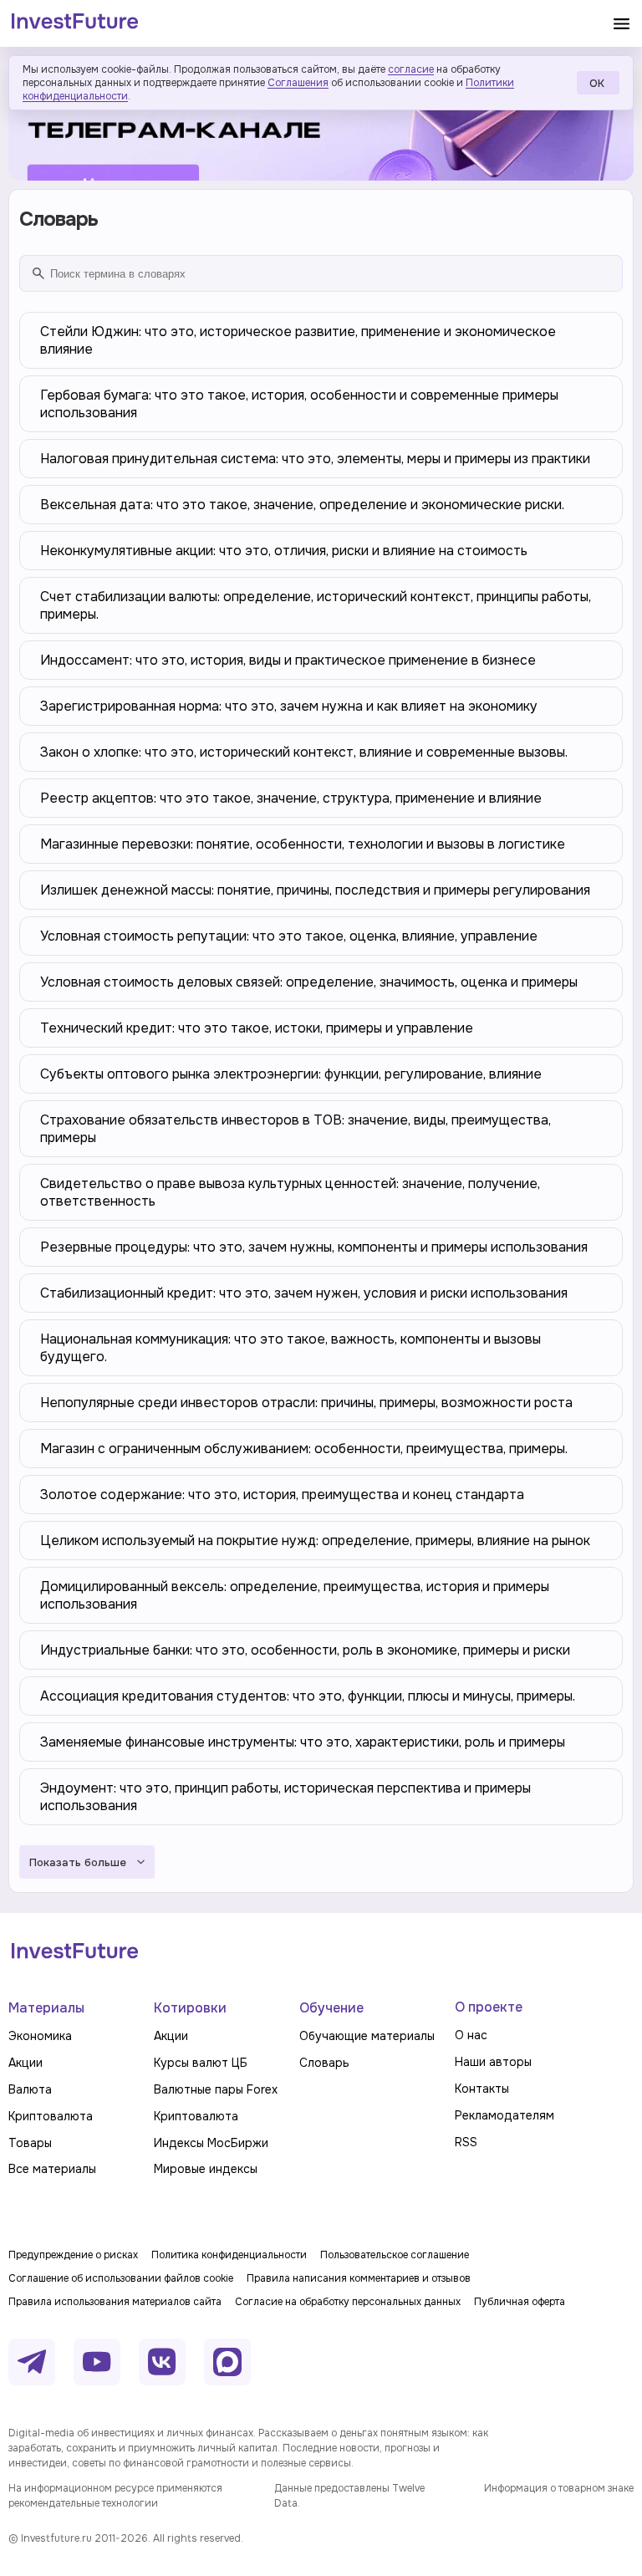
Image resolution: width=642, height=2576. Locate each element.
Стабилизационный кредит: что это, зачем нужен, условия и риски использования (304, 1293)
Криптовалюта (51, 2116)
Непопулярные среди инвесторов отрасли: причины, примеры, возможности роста (306, 1403)
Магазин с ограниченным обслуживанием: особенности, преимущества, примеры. (304, 1449)
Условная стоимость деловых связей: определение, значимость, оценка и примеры (309, 982)
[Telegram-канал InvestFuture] (321, 118)
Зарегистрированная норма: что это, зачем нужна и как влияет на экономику (289, 706)
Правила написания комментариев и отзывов (359, 2278)
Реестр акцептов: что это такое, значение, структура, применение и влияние (291, 798)
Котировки (190, 2008)
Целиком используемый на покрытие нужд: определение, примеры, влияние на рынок (315, 1540)
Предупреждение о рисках (73, 2255)
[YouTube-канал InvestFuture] (97, 2362)
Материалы (46, 2008)
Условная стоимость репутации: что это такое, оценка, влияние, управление (289, 936)
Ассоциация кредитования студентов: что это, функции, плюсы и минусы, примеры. (308, 1696)
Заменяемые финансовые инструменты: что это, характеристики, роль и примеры (303, 1742)
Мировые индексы (206, 2169)
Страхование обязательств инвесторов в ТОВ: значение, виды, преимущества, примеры (296, 1129)
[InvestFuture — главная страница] (75, 23)
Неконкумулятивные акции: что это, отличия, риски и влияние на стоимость (284, 551)
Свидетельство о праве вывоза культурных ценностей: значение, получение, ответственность (290, 1192)
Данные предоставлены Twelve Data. (349, 2496)
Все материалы (52, 2169)
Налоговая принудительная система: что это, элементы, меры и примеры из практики (315, 459)
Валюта (30, 2089)
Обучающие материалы (367, 2036)
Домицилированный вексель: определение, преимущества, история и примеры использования (295, 1595)
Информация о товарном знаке (559, 2488)
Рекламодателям (504, 2115)
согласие (411, 69)
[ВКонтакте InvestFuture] (162, 2362)
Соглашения (298, 83)
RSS (466, 2142)
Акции (25, 2063)
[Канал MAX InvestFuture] (227, 2362)
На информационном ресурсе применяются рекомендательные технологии (115, 2496)
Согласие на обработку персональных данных (348, 2302)
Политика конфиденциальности (229, 2255)
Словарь (324, 2063)
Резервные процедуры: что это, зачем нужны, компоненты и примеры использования (314, 1247)
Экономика (40, 2036)
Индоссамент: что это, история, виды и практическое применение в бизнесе (288, 660)
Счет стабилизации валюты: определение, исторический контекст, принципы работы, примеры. (316, 605)
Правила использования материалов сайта (115, 2302)
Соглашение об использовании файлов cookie (121, 2278)
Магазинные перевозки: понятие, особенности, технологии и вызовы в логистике (303, 844)
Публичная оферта (520, 2302)
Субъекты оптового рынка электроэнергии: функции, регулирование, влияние (291, 1074)
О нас (471, 2035)
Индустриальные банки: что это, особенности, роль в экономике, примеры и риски (305, 1650)
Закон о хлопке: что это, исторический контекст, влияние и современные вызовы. (304, 752)
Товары (30, 2143)
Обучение (331, 2008)
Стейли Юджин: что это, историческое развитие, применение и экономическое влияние (298, 340)
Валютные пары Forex (216, 2089)
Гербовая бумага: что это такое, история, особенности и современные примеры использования (299, 404)
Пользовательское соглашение (395, 2255)
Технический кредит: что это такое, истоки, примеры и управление (257, 1028)
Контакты (482, 2089)
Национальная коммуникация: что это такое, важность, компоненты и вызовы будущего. (290, 1348)
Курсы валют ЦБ (201, 2063)
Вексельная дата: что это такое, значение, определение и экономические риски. (302, 505)
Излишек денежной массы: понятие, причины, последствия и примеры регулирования (315, 890)
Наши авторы (493, 2062)
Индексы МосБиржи (211, 2143)
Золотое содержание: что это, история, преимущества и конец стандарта (282, 1495)
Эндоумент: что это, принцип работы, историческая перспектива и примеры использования (285, 1797)
